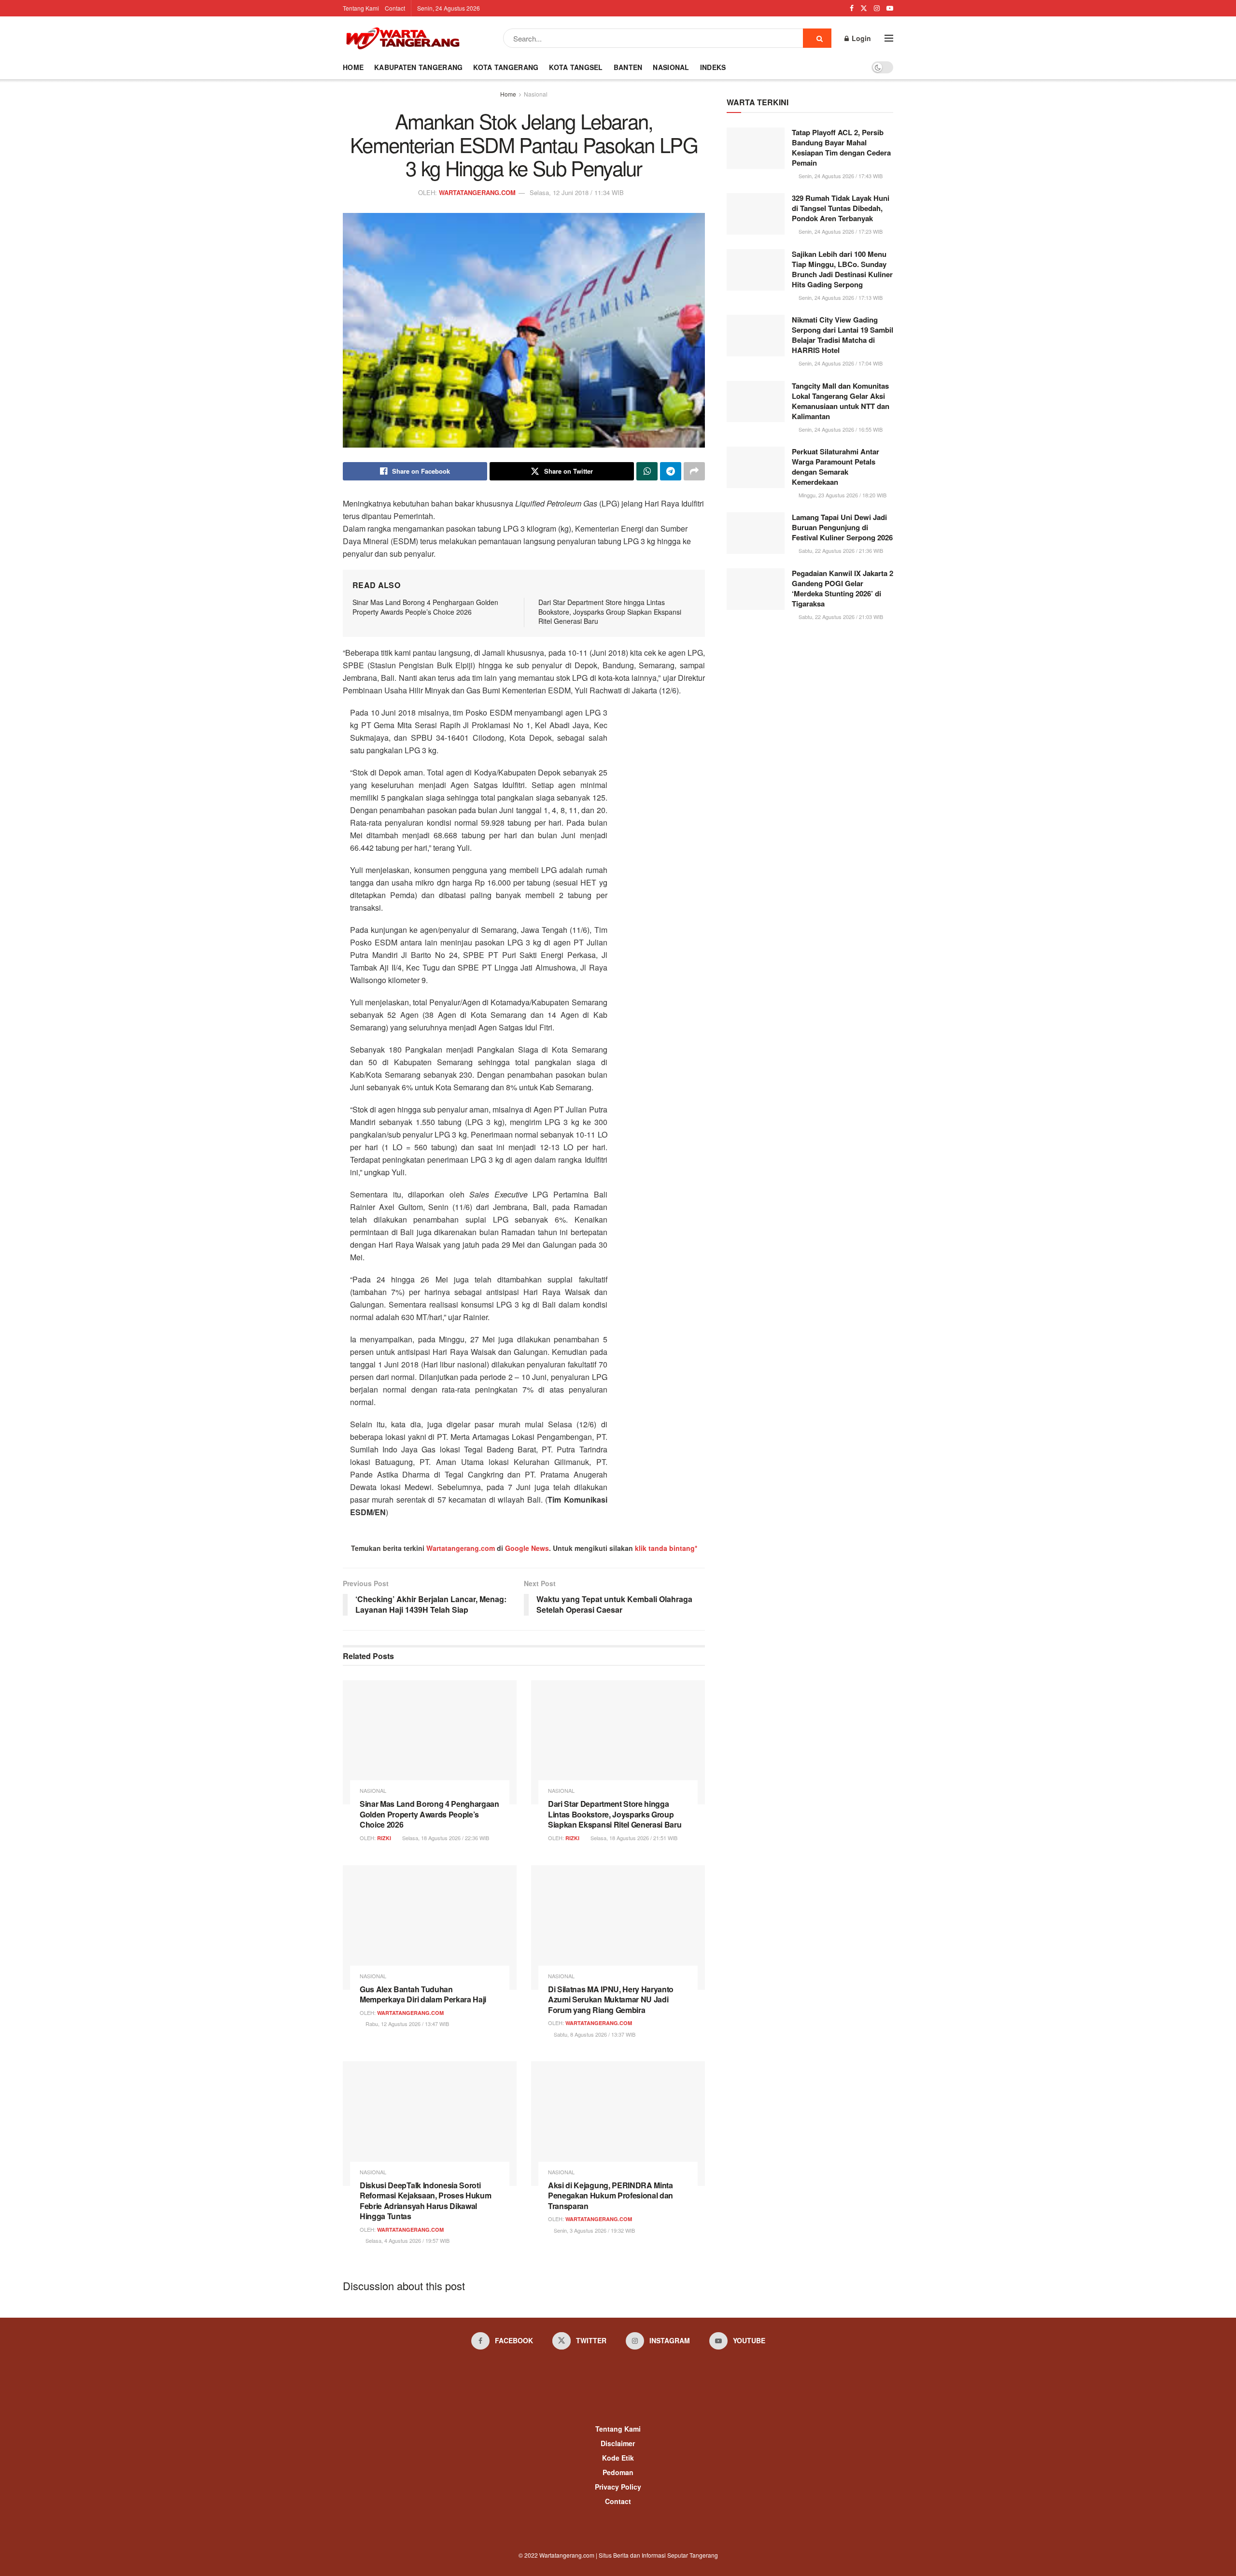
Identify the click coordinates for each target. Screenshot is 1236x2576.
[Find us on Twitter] (864, 8)
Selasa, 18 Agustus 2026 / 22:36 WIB (445, 1838)
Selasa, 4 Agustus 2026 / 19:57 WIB (407, 2240)
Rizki (384, 1838)
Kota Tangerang (506, 67)
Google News (527, 1548)
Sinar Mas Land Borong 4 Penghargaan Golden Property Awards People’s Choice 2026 (425, 607)
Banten (628, 67)
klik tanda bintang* (666, 1548)
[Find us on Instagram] (877, 8)
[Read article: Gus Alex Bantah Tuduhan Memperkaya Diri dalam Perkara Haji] (430, 1927)
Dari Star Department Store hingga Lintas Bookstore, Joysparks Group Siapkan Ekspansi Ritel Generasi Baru (610, 612)
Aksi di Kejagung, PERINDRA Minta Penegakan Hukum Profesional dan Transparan (611, 2196)
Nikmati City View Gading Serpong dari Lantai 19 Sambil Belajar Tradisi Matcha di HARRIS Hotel (843, 335)
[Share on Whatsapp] (647, 471)
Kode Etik (618, 2458)
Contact (395, 8)
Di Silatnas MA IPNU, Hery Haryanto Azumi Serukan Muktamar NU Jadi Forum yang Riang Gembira (611, 1999)
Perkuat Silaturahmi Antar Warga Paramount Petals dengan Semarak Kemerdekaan (836, 467)
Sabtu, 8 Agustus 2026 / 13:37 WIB (594, 2034)
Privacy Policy (618, 2487)
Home (353, 67)
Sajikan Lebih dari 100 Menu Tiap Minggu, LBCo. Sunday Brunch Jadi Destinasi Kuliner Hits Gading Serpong (842, 269)
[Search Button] (817, 38)
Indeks (713, 67)
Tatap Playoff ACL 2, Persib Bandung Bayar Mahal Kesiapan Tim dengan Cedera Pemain (841, 148)
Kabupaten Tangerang (418, 67)
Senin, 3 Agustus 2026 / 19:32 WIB (594, 2230)
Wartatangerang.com (461, 1548)
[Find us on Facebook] (852, 8)
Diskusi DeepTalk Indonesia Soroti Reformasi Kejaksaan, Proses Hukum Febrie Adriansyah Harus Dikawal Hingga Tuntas (425, 2201)
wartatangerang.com (477, 192)
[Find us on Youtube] (890, 8)
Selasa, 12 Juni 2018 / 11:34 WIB (577, 192)
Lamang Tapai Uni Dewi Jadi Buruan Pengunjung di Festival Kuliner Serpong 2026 (842, 527)
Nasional (671, 67)
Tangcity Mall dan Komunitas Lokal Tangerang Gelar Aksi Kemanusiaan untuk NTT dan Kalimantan (841, 401)
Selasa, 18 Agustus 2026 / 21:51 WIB (633, 1838)
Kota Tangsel (576, 67)
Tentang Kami (361, 8)
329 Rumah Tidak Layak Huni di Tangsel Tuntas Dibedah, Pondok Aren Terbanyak (841, 208)
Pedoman (618, 2472)
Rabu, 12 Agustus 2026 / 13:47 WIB (407, 2024)
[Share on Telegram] (671, 471)
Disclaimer (618, 2443)
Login (860, 38)
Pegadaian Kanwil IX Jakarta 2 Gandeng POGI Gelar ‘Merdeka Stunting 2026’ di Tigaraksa (843, 588)
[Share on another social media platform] (694, 471)
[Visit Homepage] (403, 38)
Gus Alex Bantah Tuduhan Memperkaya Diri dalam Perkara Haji (423, 1994)
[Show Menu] (889, 38)
